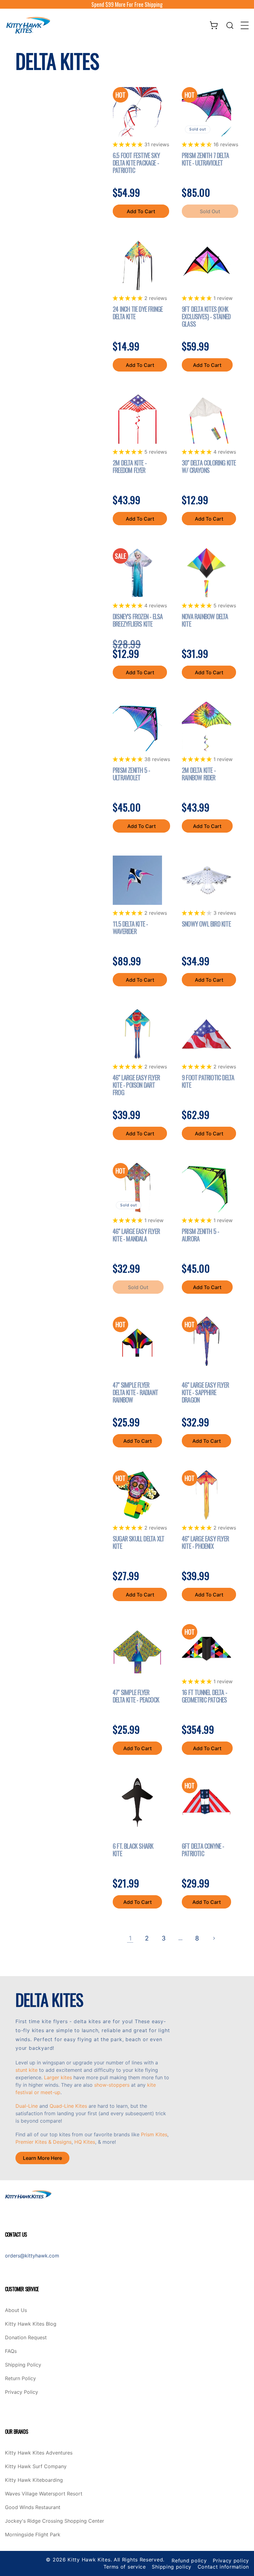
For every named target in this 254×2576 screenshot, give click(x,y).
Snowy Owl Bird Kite (206, 924)
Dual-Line (27, 2106)
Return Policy (20, 2379)
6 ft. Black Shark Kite (133, 1850)
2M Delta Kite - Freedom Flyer (130, 466)
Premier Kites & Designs (44, 2142)
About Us (16, 2310)
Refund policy (189, 2561)
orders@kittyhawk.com (32, 2256)
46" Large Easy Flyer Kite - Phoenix (205, 1542)
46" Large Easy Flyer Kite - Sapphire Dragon (205, 1392)
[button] (230, 25)
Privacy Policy (22, 2392)
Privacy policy (231, 2561)
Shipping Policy (23, 2365)
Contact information (223, 2567)
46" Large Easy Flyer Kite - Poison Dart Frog (136, 1085)
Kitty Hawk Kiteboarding (34, 2480)
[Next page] (214, 1938)
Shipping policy (172, 2567)
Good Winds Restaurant (33, 2508)
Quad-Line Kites (68, 2106)
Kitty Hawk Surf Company (36, 2467)
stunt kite (26, 2070)
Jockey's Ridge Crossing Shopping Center (55, 2521)
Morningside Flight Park (33, 2535)
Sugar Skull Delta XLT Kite (138, 1542)
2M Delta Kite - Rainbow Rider (199, 774)
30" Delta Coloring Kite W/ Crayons (209, 466)
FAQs (11, 2351)
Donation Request (26, 2338)
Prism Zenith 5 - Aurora (200, 1235)
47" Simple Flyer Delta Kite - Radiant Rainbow (135, 1392)
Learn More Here (42, 2158)
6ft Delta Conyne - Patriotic (203, 1850)
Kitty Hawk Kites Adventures (39, 2453)
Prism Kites (154, 2134)
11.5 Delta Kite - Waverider (130, 927)
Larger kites (58, 2077)
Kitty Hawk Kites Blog (31, 2324)
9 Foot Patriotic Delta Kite (208, 1081)
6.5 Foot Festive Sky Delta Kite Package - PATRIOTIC (136, 163)
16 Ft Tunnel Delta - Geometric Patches (204, 1696)
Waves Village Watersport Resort (44, 2494)
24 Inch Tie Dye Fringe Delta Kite (138, 313)
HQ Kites (85, 2142)
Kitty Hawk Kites (89, 2560)
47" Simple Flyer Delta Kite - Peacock (136, 1696)
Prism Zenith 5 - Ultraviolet (131, 774)
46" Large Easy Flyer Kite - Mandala (136, 1235)
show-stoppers (112, 2085)
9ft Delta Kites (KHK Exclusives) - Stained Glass (206, 316)
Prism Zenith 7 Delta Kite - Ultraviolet (205, 159)
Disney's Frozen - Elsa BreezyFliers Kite (138, 620)
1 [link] (130, 1938)
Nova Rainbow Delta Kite (205, 620)
